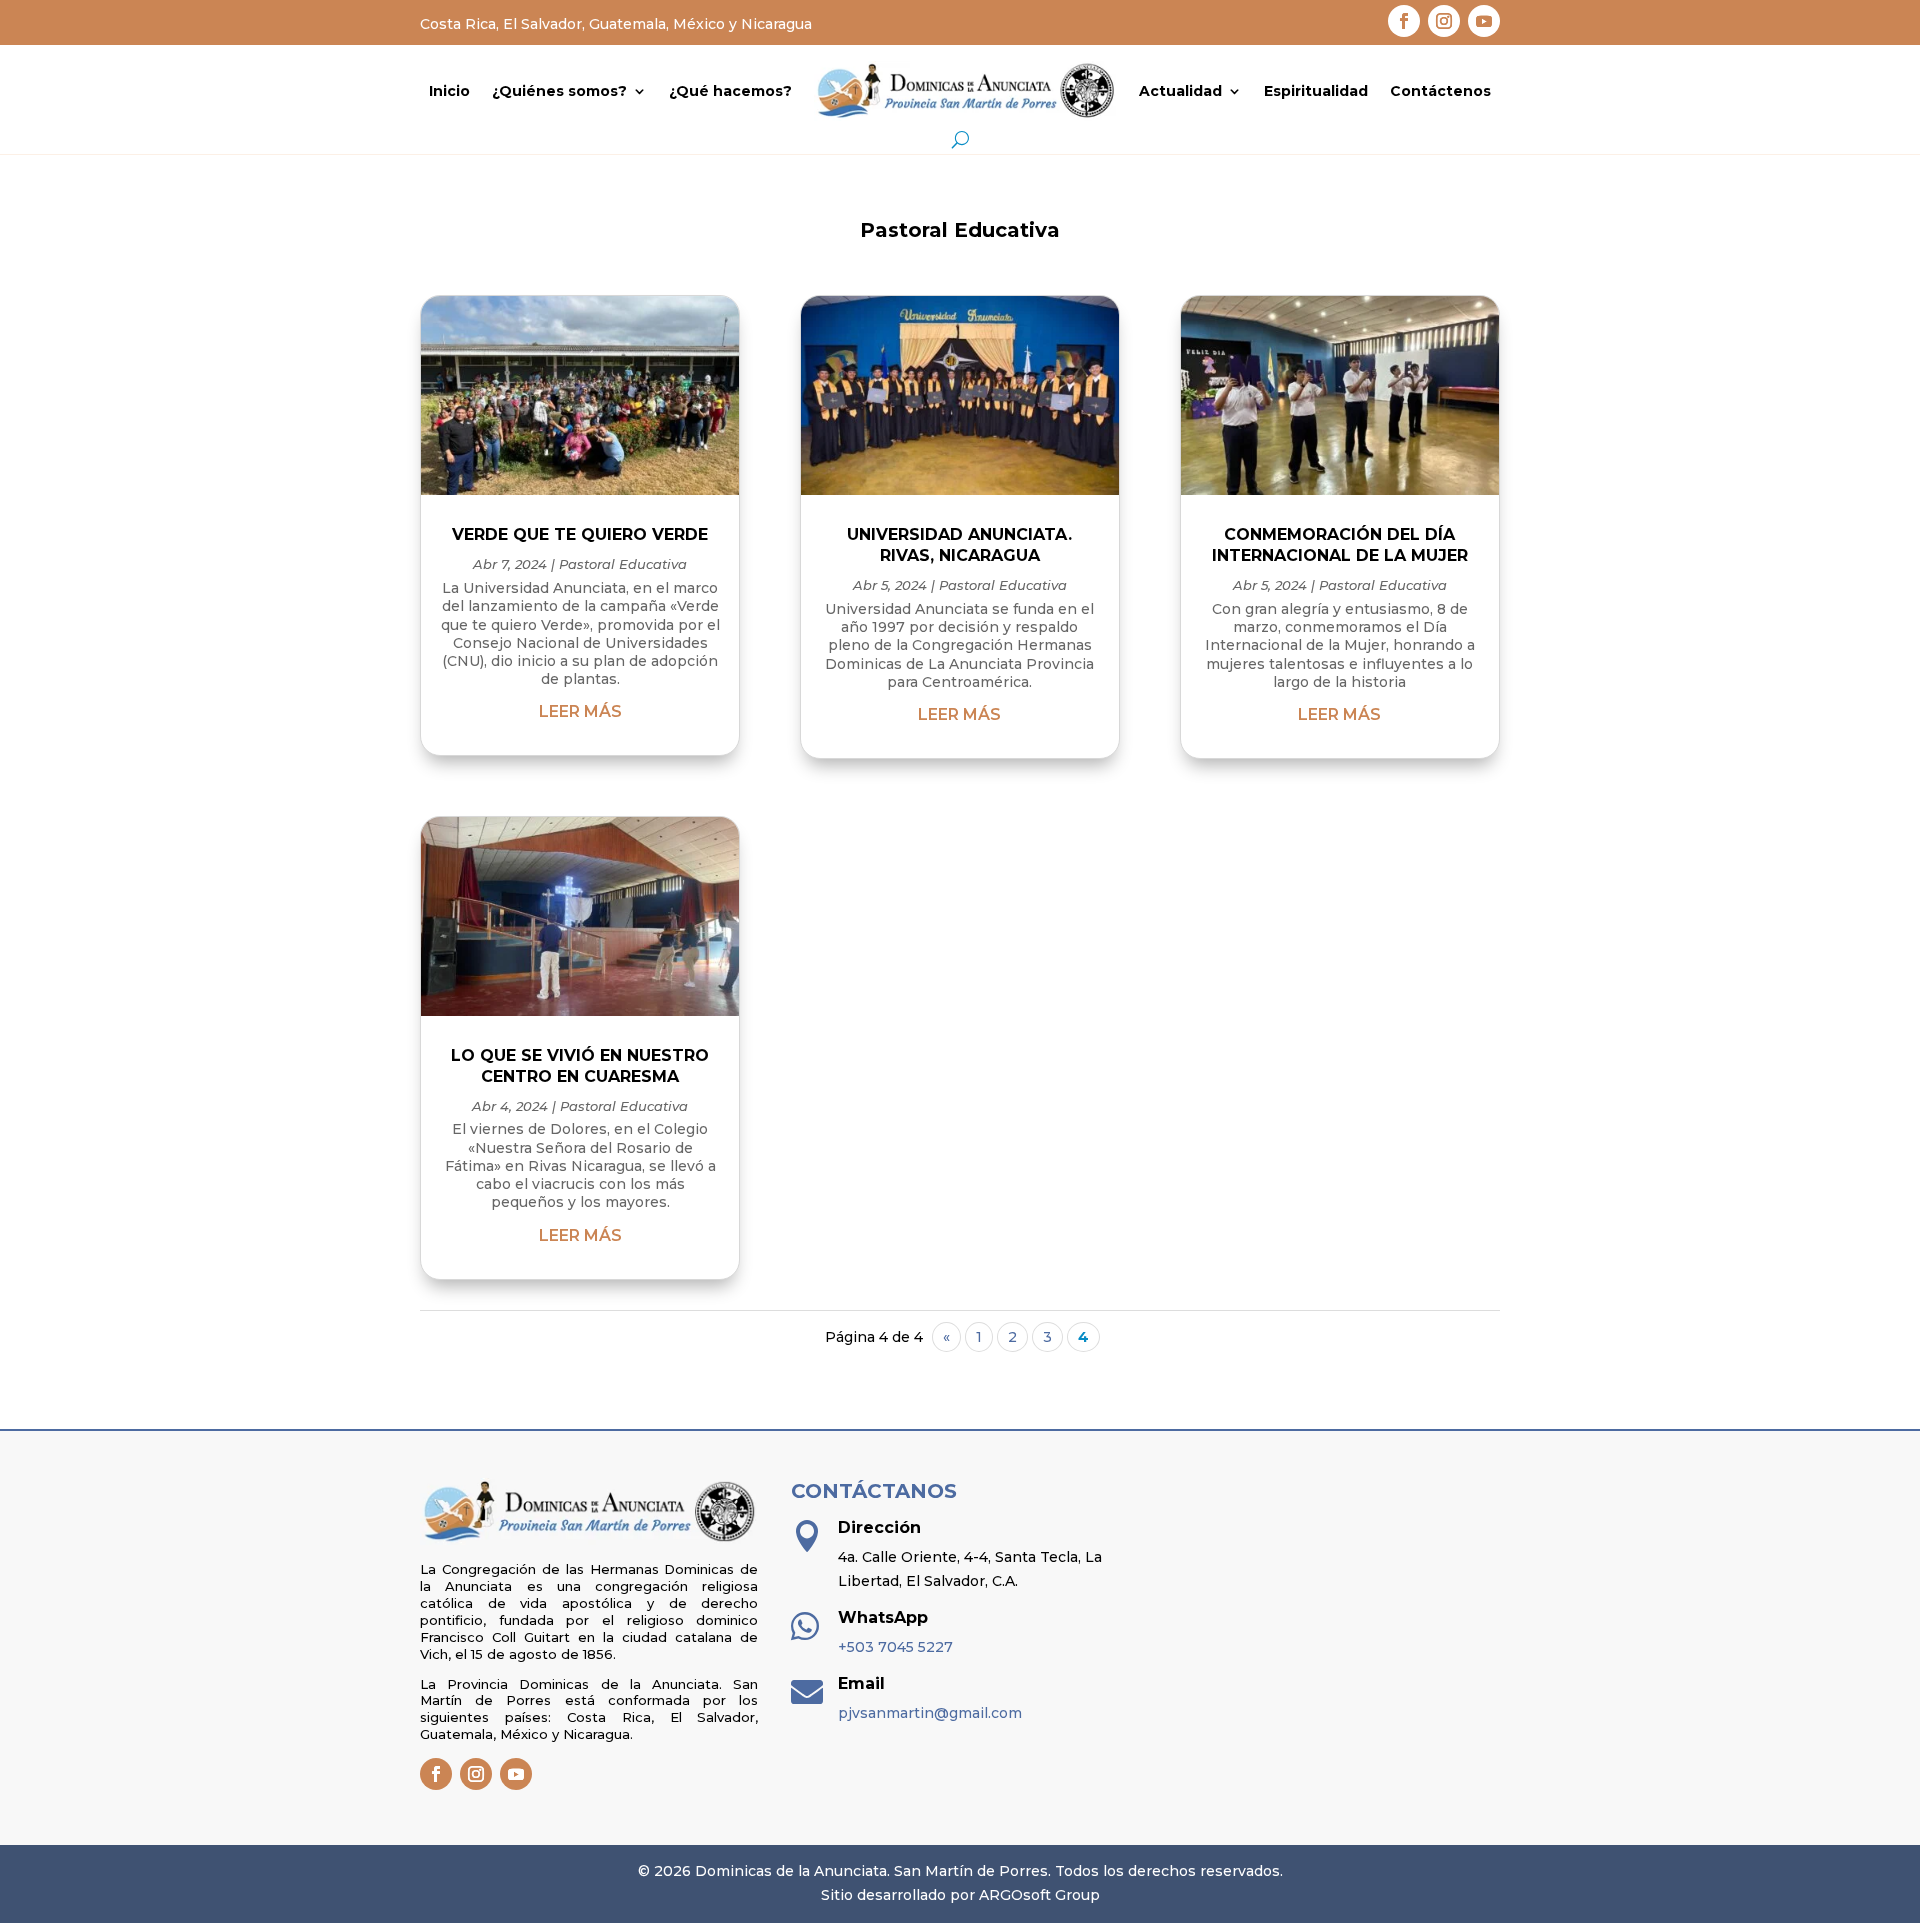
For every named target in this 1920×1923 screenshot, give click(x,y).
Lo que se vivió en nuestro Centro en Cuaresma (580, 1066)
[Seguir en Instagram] (1444, 21)
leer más (580, 711)
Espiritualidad (1316, 91)
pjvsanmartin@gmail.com (930, 1713)
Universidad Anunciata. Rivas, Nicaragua (959, 545)
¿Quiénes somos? (559, 91)
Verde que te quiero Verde (580, 534)
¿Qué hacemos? (730, 91)
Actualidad (1180, 91)
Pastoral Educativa (623, 564)
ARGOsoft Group (1039, 1895)
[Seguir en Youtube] (1484, 21)
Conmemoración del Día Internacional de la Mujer (1340, 545)
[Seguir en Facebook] (1404, 21)
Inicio (449, 91)
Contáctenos (1440, 91)
